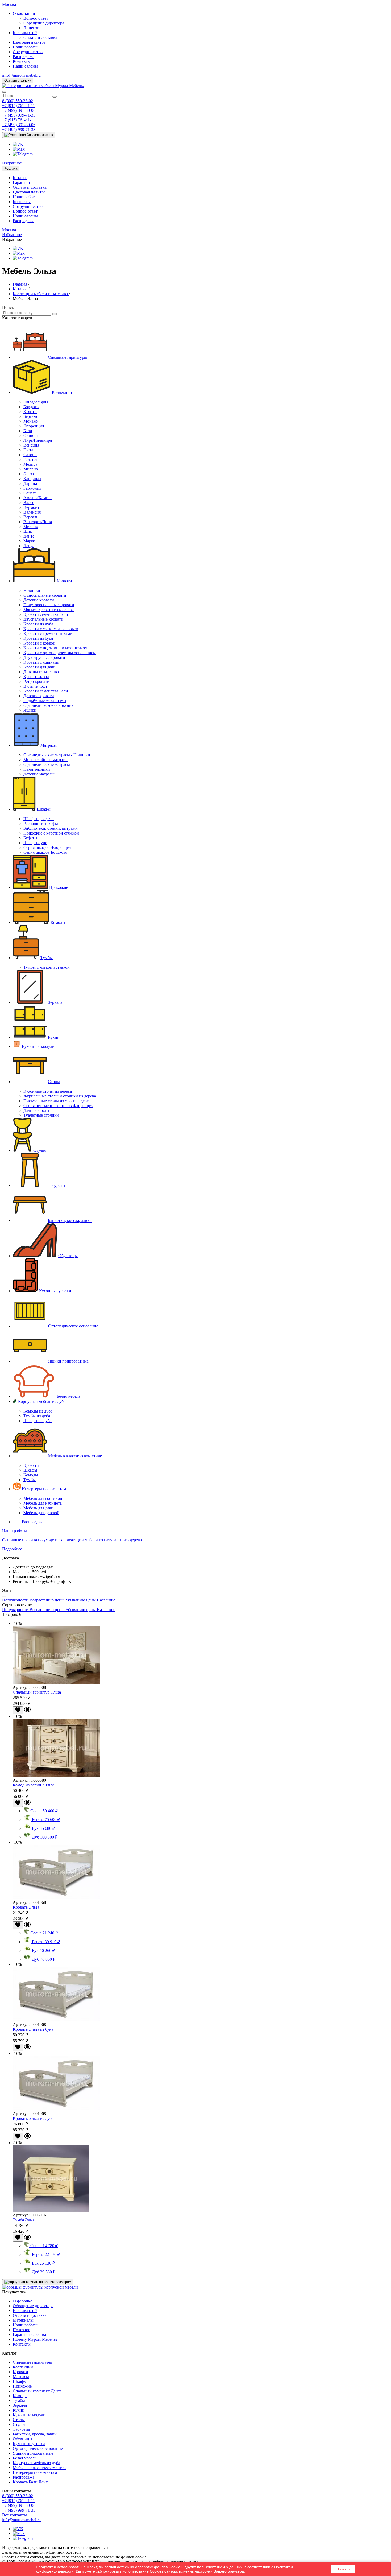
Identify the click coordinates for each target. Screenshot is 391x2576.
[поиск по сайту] (55, 97)
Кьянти (30, 412)
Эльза (29, 474)
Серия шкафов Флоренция (47, 847)
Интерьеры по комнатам (44, 1489)
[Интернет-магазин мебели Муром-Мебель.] (43, 86)
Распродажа (24, 57)
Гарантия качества (29, 2334)
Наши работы (25, 47)
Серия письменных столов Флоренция (58, 1106)
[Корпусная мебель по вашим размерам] (38, 2282)
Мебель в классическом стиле (75, 1456)
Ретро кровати (36, 681)
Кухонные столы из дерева (48, 1091)
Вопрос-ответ (36, 18)
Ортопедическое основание (48, 705)
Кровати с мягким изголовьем (51, 629)
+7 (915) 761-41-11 (19, 106)
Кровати (64, 581)
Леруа (29, 546)
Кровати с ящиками (41, 662)
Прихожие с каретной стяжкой (51, 833)
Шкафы (44, 809)
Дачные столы (36, 1110)
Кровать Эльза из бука (33, 2029)
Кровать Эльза (26, 1907)
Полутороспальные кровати (49, 605)
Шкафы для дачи (39, 819)
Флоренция (34, 426)
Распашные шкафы (41, 823)
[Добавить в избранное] (18, 1710)
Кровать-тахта (36, 677)
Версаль (31, 517)
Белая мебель (68, 1396)
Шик (28, 531)
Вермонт (31, 507)
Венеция (31, 445)
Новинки (32, 590)
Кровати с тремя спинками (48, 633)
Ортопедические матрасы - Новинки (57, 755)
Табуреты (57, 1185)
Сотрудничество (28, 52)
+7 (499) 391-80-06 (19, 110)
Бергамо (31, 416)
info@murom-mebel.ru (21, 75)
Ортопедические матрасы (47, 764)
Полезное (21, 2330)
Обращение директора (44, 23)
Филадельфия (36, 402)
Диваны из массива (41, 672)
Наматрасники (37, 769)
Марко (29, 541)
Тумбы (47, 958)
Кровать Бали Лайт (30, 2482)
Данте (29, 536)
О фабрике (22, 2301)
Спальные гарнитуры (67, 357)
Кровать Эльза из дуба (33, 2118)
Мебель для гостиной (43, 1498)
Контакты (22, 61)
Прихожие (59, 887)
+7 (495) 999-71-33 (19, 115)
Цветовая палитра (29, 42)
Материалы (23, 2320)
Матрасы (49, 745)
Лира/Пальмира (38, 440)
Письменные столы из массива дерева (58, 1101)
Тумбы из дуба (37, 1416)
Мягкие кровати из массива (49, 610)
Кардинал (32, 479)
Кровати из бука (38, 638)
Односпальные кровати (45, 595)
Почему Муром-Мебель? (35, 2339)
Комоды (58, 922)
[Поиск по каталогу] (55, 314)
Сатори (30, 455)
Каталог (20, 178)
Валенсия (32, 512)
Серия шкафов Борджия (45, 852)
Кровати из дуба (38, 624)
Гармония (32, 488)
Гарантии (21, 182)
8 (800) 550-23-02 (18, 101)
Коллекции (62, 392)
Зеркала (55, 1002)
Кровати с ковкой (39, 643)
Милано (31, 527)
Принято (343, 2569)
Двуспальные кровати (43, 619)
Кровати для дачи (39, 667)
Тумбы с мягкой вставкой (47, 967)
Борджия (31, 407)
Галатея (30, 459)
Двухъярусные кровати (44, 657)
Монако (30, 421)
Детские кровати (39, 600)
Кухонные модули (38, 1046)
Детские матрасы (39, 774)
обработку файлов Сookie (158, 2567)
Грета (28, 450)
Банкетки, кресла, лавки (70, 1221)
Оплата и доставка (40, 37)
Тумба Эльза (24, 2220)
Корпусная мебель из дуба (42, 1401)
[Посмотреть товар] (27, 1711)
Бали (28, 431)
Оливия (30, 435)
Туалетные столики (41, 1115)
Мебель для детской (41, 1513)
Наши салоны (25, 66)
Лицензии (33, 28)
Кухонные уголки (55, 1291)
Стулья (39, 1150)
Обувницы (68, 1256)
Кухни (54, 1037)
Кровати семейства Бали (46, 614)
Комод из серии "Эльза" (35, 1785)
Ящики (30, 710)
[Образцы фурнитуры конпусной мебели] (40, 2287)
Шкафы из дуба (38, 1421)
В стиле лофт (35, 686)
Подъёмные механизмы (45, 701)
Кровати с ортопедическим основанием (60, 653)
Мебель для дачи (38, 1508)
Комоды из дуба (38, 1411)
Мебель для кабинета (43, 1503)
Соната (30, 493)
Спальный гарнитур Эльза (37, 1692)
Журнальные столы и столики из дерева (60, 1096)
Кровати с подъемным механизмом (55, 648)
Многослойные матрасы (45, 760)
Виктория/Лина (38, 522)
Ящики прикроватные (68, 1361)
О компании (24, 13)
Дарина (30, 483)
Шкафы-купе (35, 843)
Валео (29, 503)
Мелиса (30, 464)
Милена (31, 469)
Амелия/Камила (38, 498)
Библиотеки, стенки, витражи (51, 828)
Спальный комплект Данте (37, 2391)
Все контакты (14, 2515)
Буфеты (30, 838)
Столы (54, 1082)
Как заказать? (25, 33)
